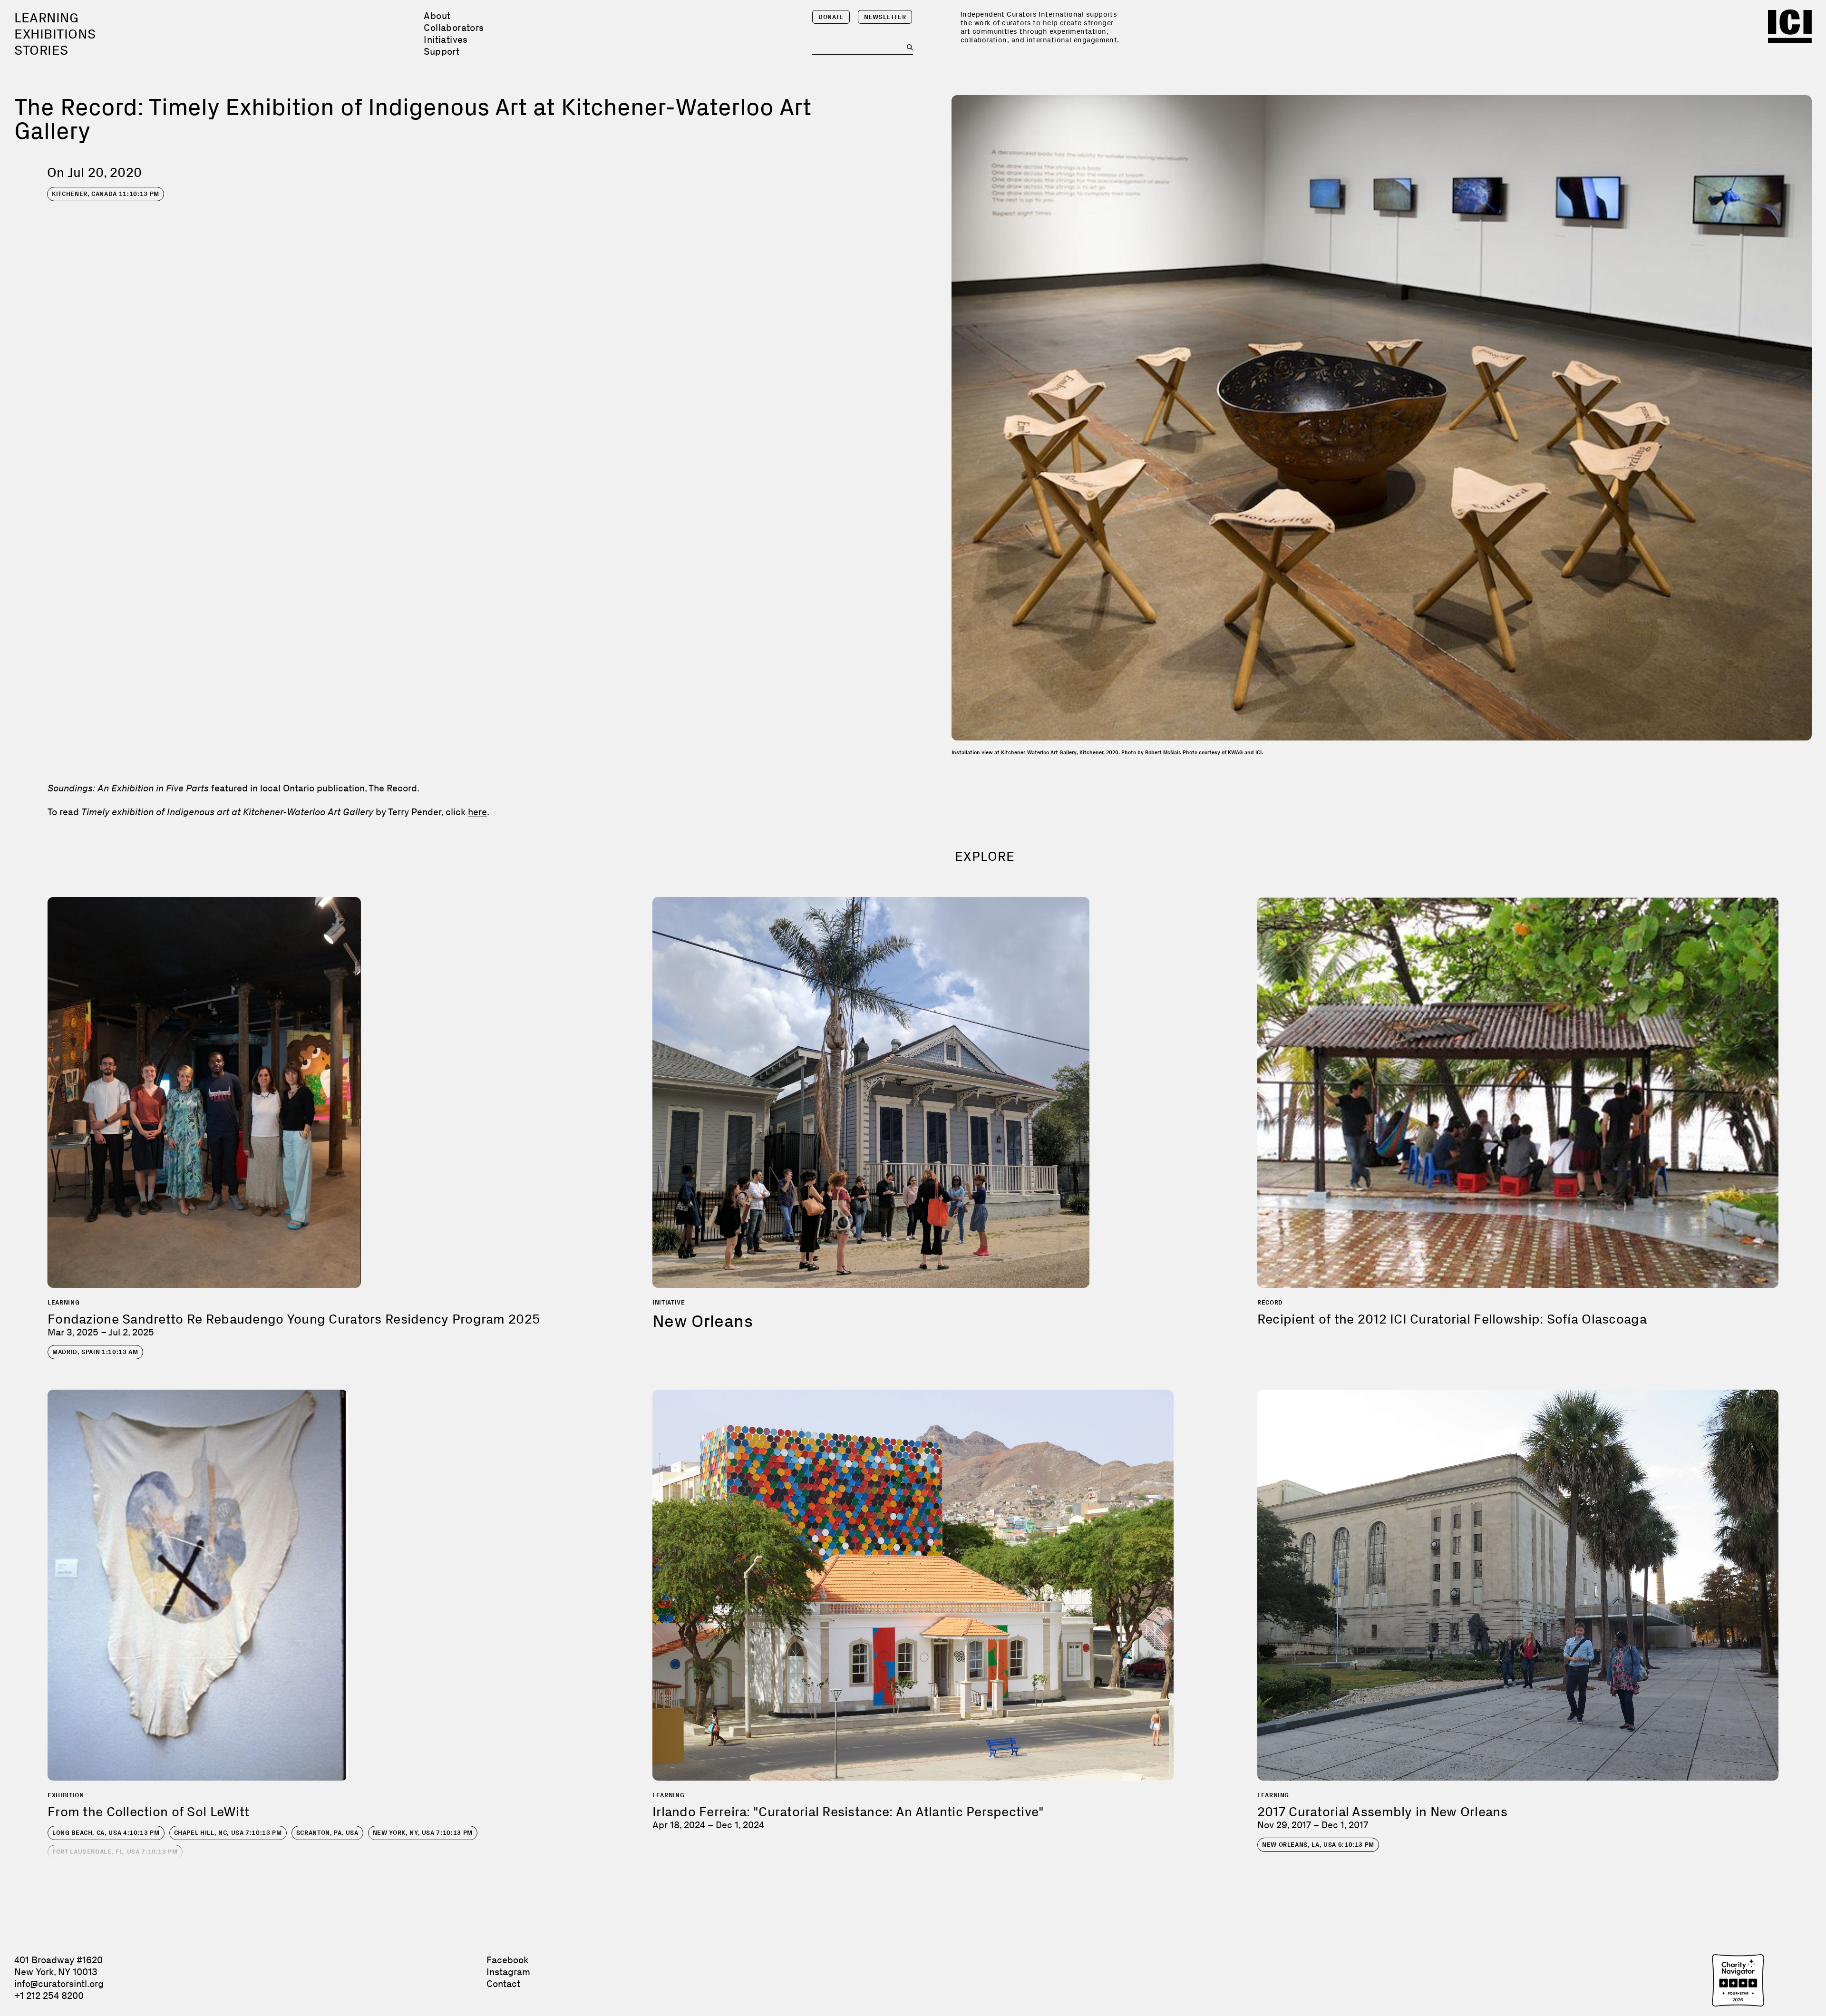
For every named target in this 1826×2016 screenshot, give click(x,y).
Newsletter (885, 17)
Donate (831, 17)
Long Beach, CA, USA (106, 1833)
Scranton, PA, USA (327, 1833)
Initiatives (446, 39)
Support (442, 51)
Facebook (507, 1960)
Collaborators (454, 28)
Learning (46, 18)
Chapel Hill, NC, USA (228, 1833)
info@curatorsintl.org (59, 1984)
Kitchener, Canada (106, 194)
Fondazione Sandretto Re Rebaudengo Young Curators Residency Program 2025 (294, 1319)
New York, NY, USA (423, 1833)
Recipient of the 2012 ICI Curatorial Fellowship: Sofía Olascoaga (1452, 1319)
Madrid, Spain (95, 1352)
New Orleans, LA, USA (1318, 1845)
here (477, 812)
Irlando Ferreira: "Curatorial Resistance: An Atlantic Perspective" (848, 1812)
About (437, 16)
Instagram (508, 1972)
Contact (503, 1984)
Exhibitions (55, 34)
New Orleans (703, 1321)
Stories (41, 50)
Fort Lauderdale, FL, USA (115, 1852)
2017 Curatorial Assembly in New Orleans (1382, 1812)
